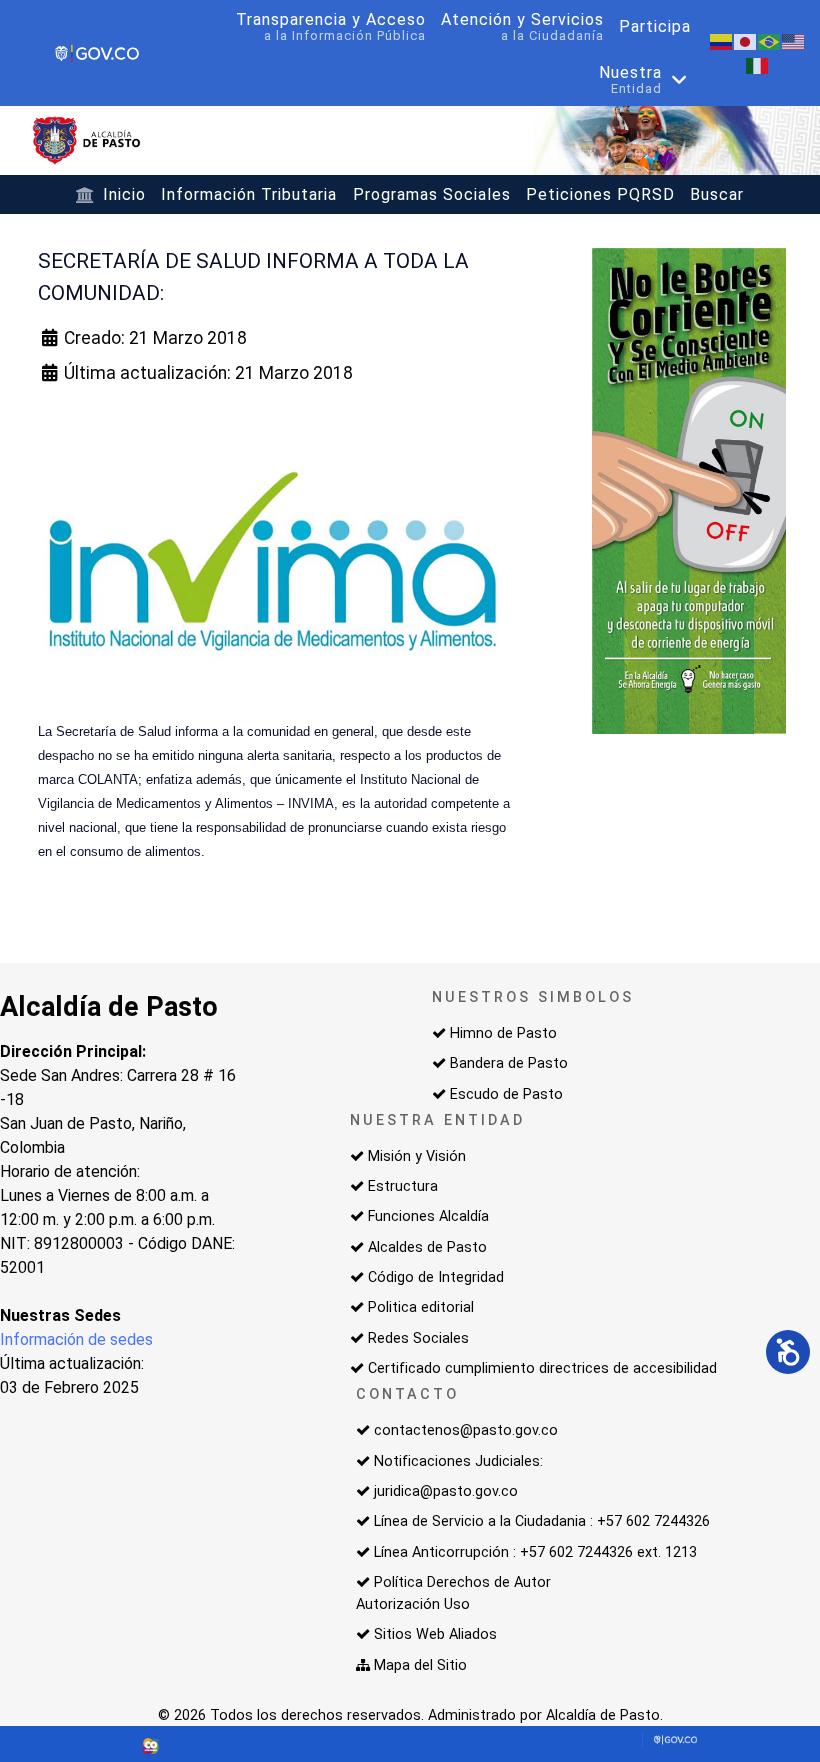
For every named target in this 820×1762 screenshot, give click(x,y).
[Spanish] (722, 40)
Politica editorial (421, 1307)
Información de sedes (76, 1339)
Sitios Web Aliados (435, 1634)
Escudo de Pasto (506, 1094)
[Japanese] (746, 40)
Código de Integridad (436, 1277)
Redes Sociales (418, 1338)
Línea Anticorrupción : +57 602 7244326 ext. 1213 (535, 1552)
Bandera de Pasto (509, 1063)
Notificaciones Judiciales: (458, 1461)
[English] (794, 40)
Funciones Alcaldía (428, 1216)
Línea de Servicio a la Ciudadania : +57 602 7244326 (542, 1521)
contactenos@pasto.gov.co (466, 1430)
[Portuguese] (770, 40)
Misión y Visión (417, 1156)
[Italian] (758, 64)
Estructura (403, 1186)
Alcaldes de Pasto (427, 1247)
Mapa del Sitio (420, 1665)
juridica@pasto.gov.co (446, 1491)
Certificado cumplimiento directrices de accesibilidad (542, 1368)
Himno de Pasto (503, 1033)
